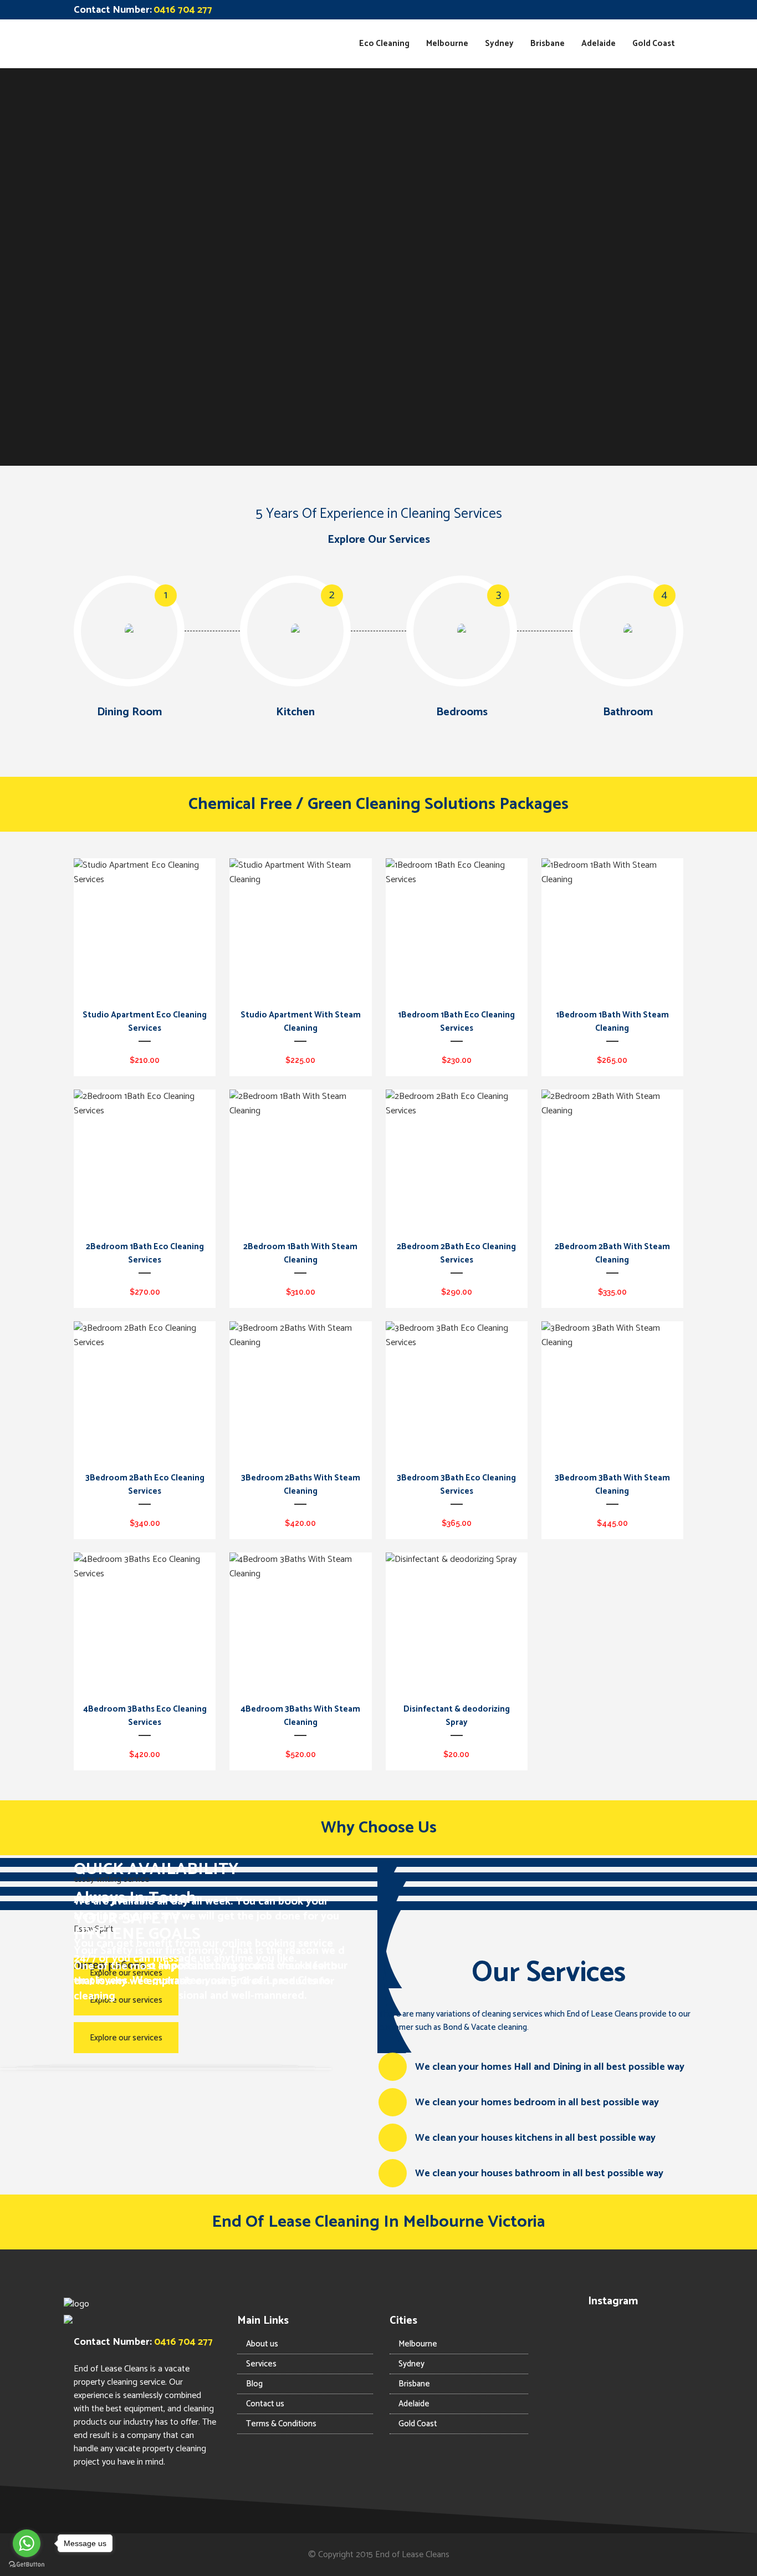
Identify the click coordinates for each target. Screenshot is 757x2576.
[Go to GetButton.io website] (27, 2565)
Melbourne (418, 2344)
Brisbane (414, 2384)
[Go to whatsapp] (27, 2543)
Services (261, 2364)
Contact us (265, 2404)
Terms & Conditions (281, 2424)
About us (262, 2344)
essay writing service (111, 1879)
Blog (254, 2384)
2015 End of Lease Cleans (403, 2555)
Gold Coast (418, 2424)
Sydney (411, 2364)
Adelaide (414, 2404)
